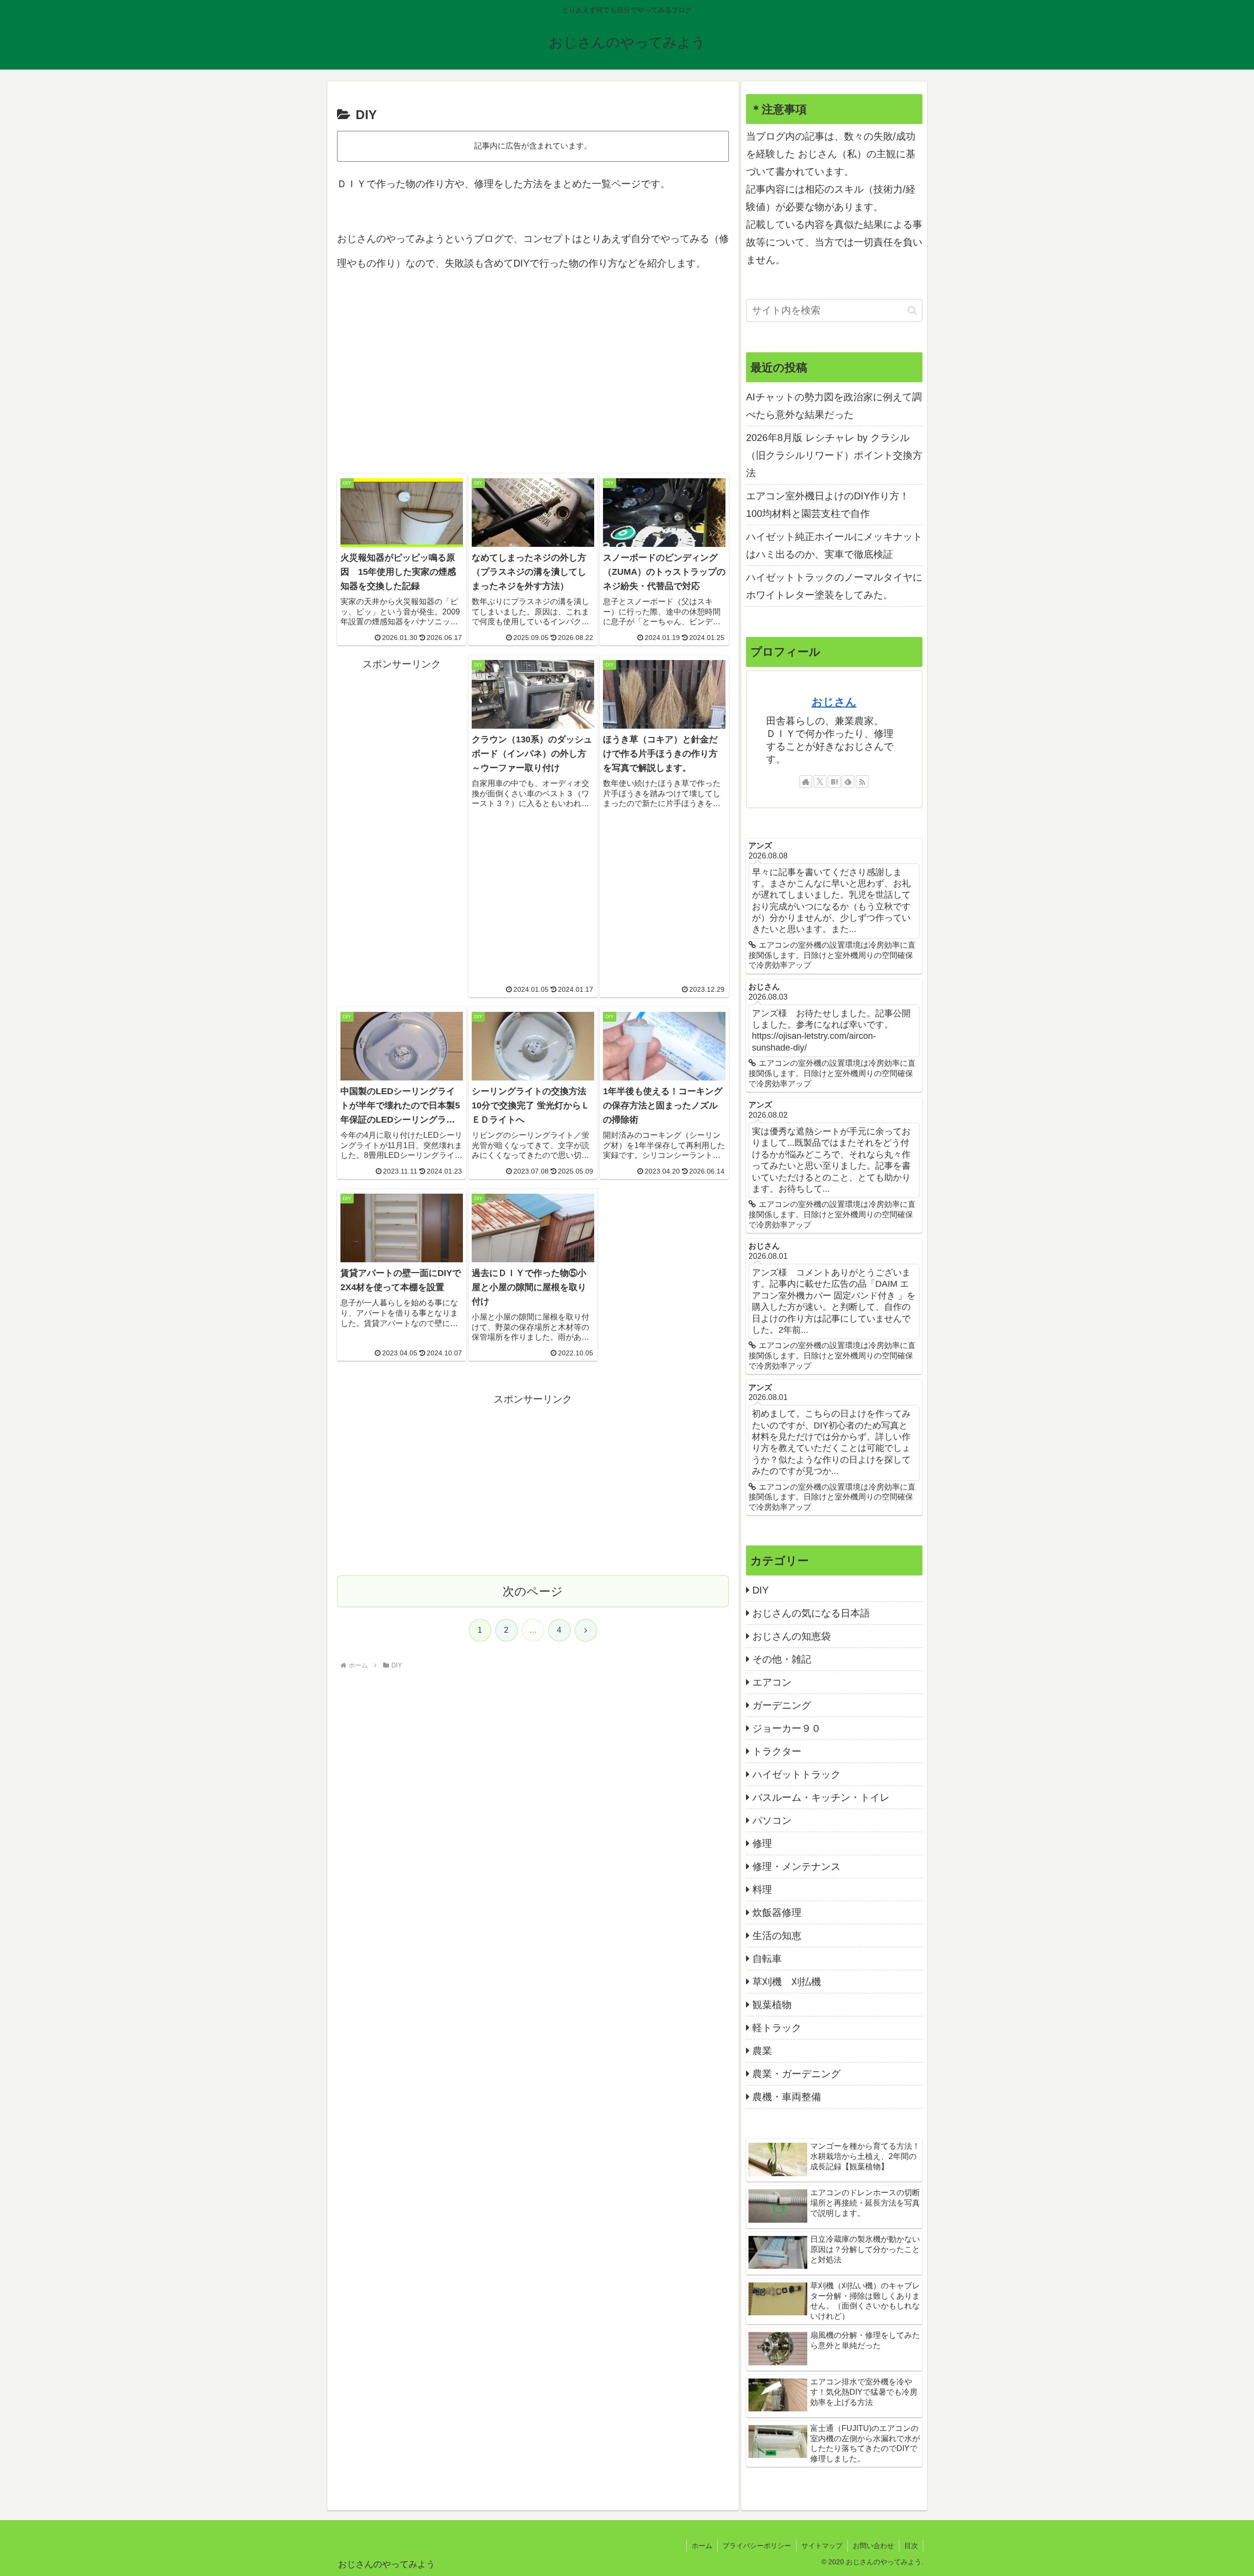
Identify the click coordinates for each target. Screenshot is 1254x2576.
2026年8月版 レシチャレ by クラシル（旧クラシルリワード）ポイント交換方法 (834, 455)
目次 (911, 2546)
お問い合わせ (873, 2546)
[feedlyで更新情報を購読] (848, 782)
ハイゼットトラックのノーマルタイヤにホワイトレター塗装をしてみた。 (834, 586)
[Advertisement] (533, 374)
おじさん (834, 702)
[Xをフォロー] (820, 782)
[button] (912, 310)
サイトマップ (822, 2546)
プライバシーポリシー (757, 2546)
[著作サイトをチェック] (806, 782)
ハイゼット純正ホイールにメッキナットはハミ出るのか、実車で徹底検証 (834, 545)
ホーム (702, 2546)
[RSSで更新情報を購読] (862, 782)
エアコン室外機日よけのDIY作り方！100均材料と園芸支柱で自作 (828, 505)
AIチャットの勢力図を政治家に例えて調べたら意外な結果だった (834, 406)
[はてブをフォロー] (834, 782)
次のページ (533, 1591)
